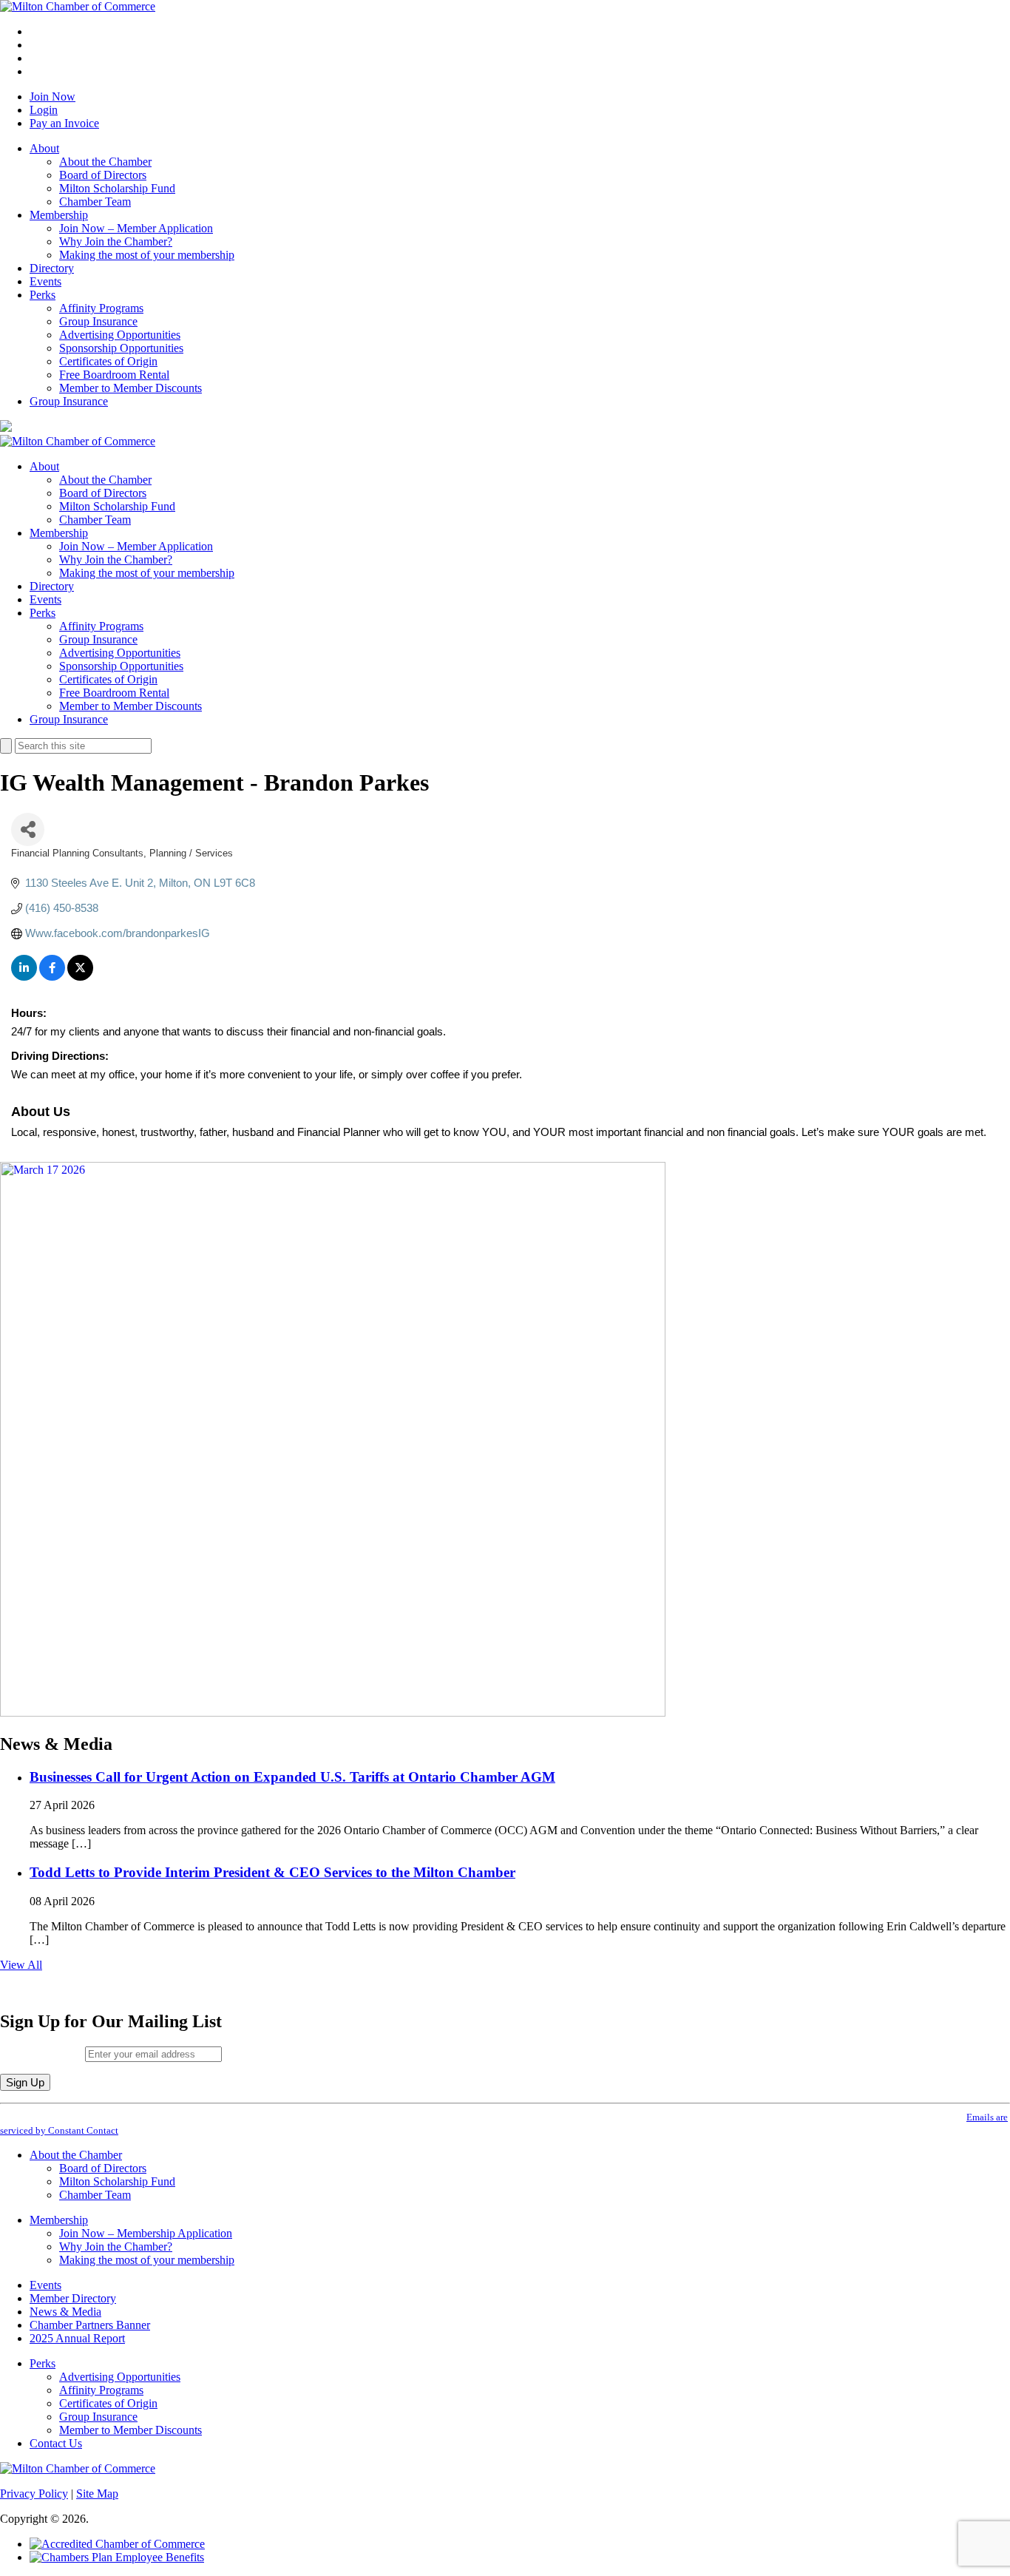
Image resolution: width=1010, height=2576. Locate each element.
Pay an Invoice (64, 123)
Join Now (52, 97)
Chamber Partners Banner (90, 2325)
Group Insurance (98, 321)
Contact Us (56, 2443)
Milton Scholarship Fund (117, 188)
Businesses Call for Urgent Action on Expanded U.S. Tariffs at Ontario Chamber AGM (292, 1777)
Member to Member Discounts (131, 388)
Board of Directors (103, 175)
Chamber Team (95, 202)
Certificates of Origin (108, 361)
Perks (43, 295)
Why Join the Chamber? (116, 241)
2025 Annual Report (77, 2338)
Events (45, 281)
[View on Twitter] (80, 977)
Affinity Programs (101, 308)
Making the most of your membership (147, 255)
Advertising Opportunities (120, 335)
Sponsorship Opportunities (121, 348)
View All (21, 1965)
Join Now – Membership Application (146, 2233)
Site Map (97, 2494)
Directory (52, 268)
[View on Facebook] (52, 977)
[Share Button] (28, 829)
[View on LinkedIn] (24, 977)
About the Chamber (105, 162)
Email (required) (43, 2053)
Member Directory (73, 2298)
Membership (59, 215)
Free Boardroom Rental (114, 375)
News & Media (65, 2312)
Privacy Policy (34, 2494)
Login (44, 110)
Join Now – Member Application (136, 228)
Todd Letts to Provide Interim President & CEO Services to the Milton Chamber (272, 1872)
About (44, 148)
